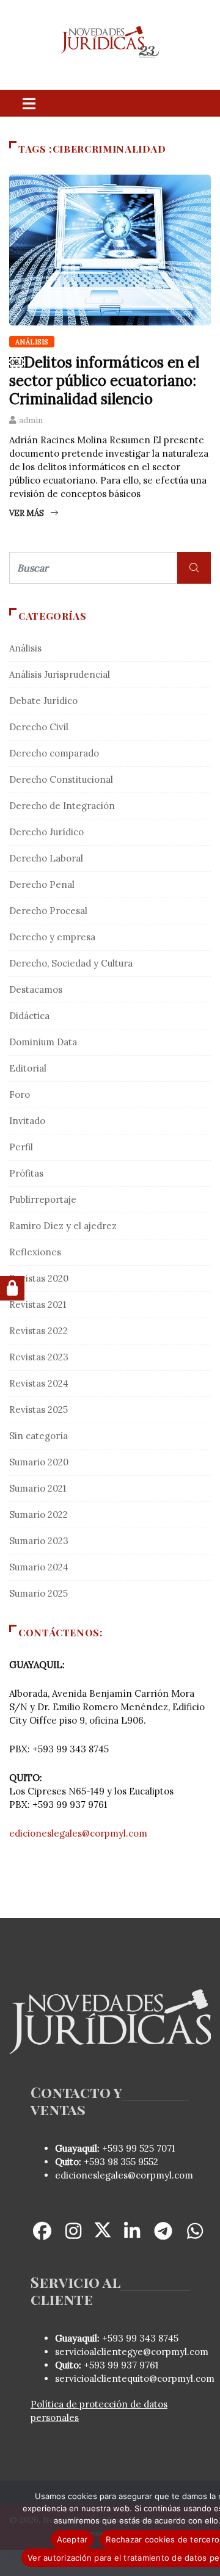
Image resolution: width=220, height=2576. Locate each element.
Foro (20, 1094)
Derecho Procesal (48, 911)
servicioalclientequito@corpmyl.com (135, 2378)
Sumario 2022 (38, 1515)
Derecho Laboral (46, 858)
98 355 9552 (133, 2162)
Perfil (21, 1147)
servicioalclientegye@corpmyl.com (132, 2352)
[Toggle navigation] (29, 103)
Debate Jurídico (43, 701)
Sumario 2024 (39, 1567)
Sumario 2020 (39, 1462)
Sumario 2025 (38, 1593)
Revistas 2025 (38, 1410)
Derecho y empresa (52, 937)
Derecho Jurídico (46, 832)
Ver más (27, 513)
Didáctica (29, 1016)
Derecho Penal (42, 884)
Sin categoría (38, 1436)
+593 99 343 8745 (139, 2338)
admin (31, 420)
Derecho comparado (54, 753)
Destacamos (36, 989)
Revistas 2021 (38, 1304)
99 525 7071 (150, 2148)
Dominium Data (43, 1042)
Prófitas (26, 1173)
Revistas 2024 (39, 1383)
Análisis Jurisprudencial (60, 674)
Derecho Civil (39, 727)
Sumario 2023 (39, 1541)
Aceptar (72, 2539)
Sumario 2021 (38, 1488)
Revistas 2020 (39, 1278)
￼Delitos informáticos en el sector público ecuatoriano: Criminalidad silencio (104, 381)
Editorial (28, 1068)
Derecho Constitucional (61, 779)
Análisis (32, 342)
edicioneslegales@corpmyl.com (78, 1833)
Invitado (27, 1121)
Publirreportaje (43, 1199)
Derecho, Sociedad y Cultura (71, 963)
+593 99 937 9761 (120, 2365)
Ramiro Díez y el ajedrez (63, 1226)
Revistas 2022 (38, 1331)
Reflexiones (35, 1252)
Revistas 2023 (39, 1357)
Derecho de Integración (62, 806)
